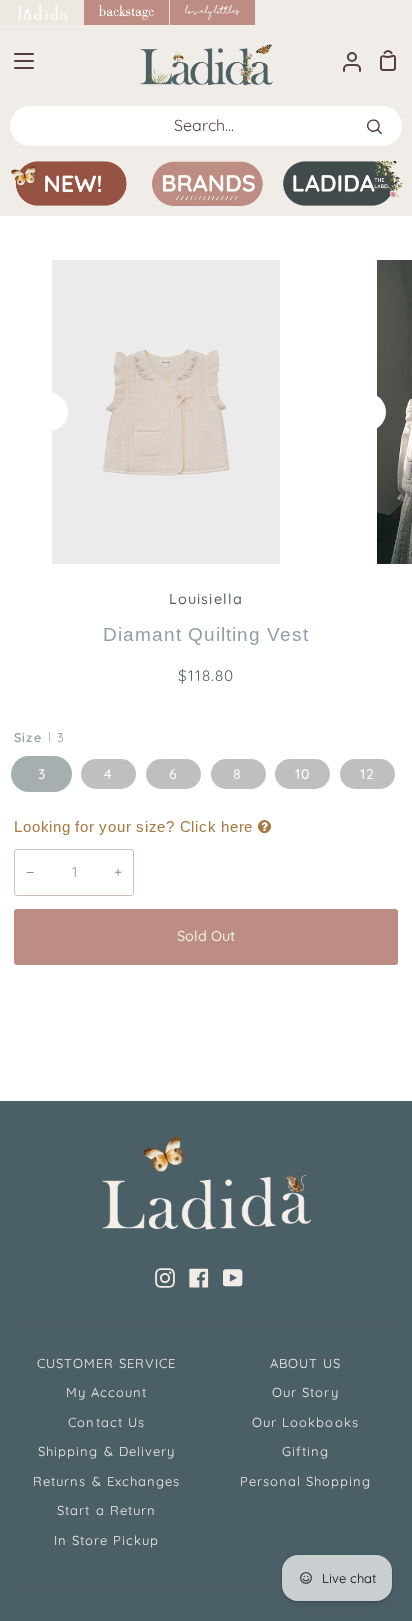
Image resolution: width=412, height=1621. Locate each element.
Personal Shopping (306, 1481)
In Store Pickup (107, 1540)
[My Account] (344, 60)
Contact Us (106, 1422)
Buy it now (206, 1002)
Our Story (305, 1392)
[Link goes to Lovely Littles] (213, 12)
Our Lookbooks (305, 1422)
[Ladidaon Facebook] (199, 1278)
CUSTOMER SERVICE (107, 1363)
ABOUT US (305, 1363)
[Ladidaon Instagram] (165, 1278)
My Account (106, 1392)
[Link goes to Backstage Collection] (127, 12)
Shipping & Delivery (106, 1451)
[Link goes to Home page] (42, 12)
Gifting (305, 1451)
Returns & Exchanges (106, 1481)
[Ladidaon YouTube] (233, 1278)
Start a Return (106, 1510)
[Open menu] (18, 61)
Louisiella (205, 599)
